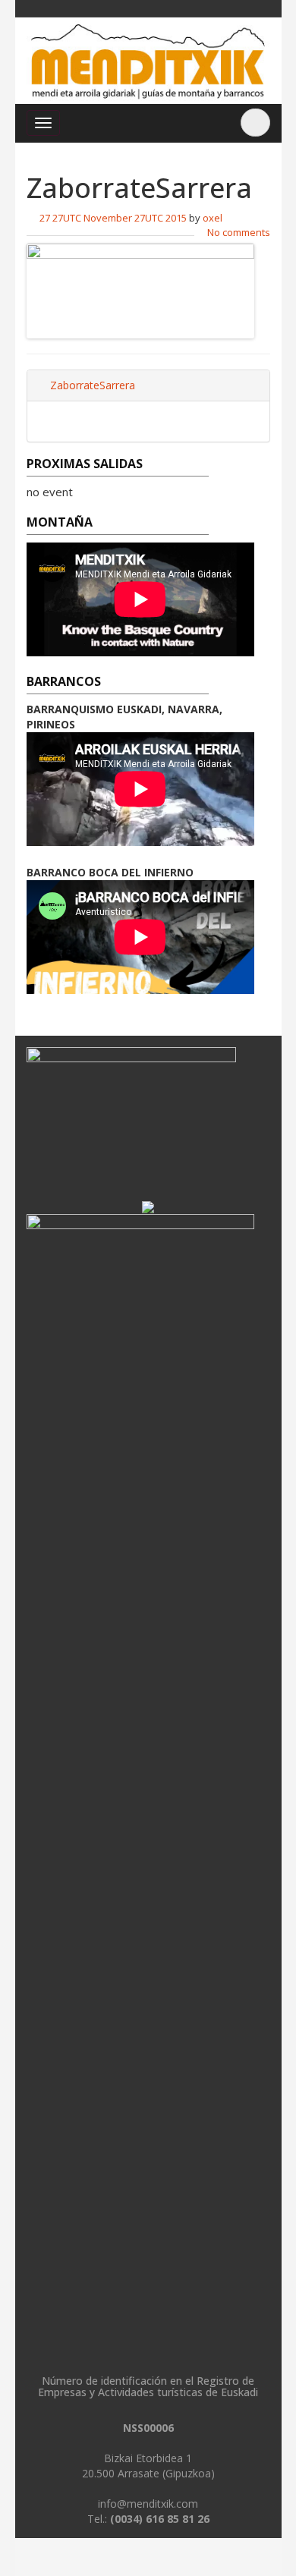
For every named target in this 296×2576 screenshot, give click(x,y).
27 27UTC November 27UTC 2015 (113, 218)
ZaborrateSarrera (91, 385)
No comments (239, 232)
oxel (213, 218)
